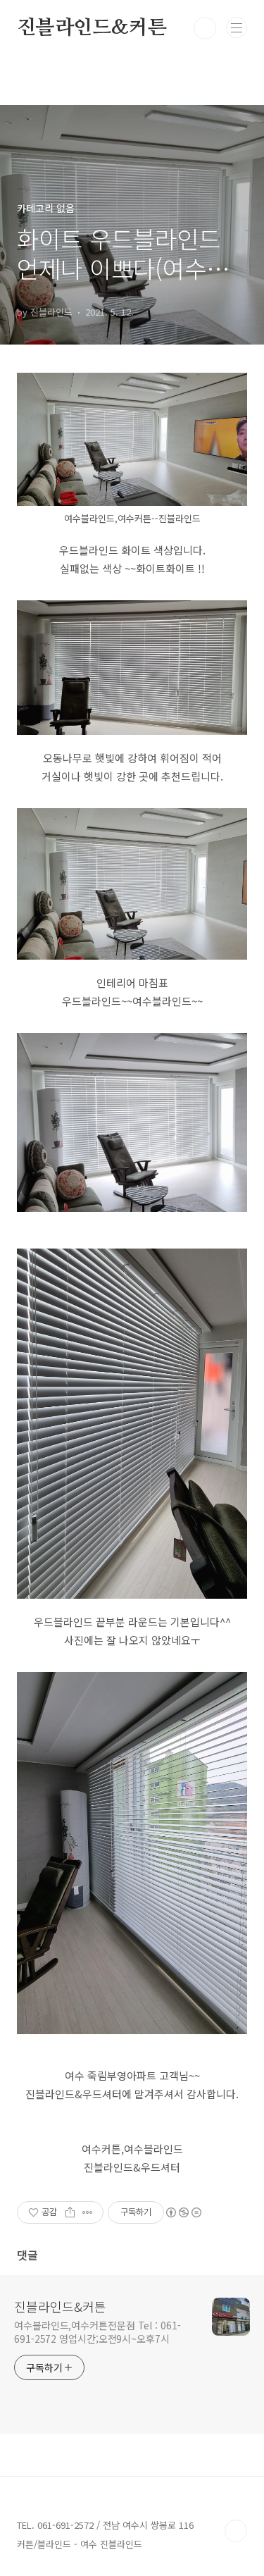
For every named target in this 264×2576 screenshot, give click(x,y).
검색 (205, 28)
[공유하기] (70, 2212)
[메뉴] (237, 27)
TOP (236, 2531)
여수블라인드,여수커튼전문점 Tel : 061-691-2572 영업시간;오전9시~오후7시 (98, 2332)
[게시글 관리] (88, 2212)
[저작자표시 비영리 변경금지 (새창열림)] (183, 2212)
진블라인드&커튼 (92, 28)
